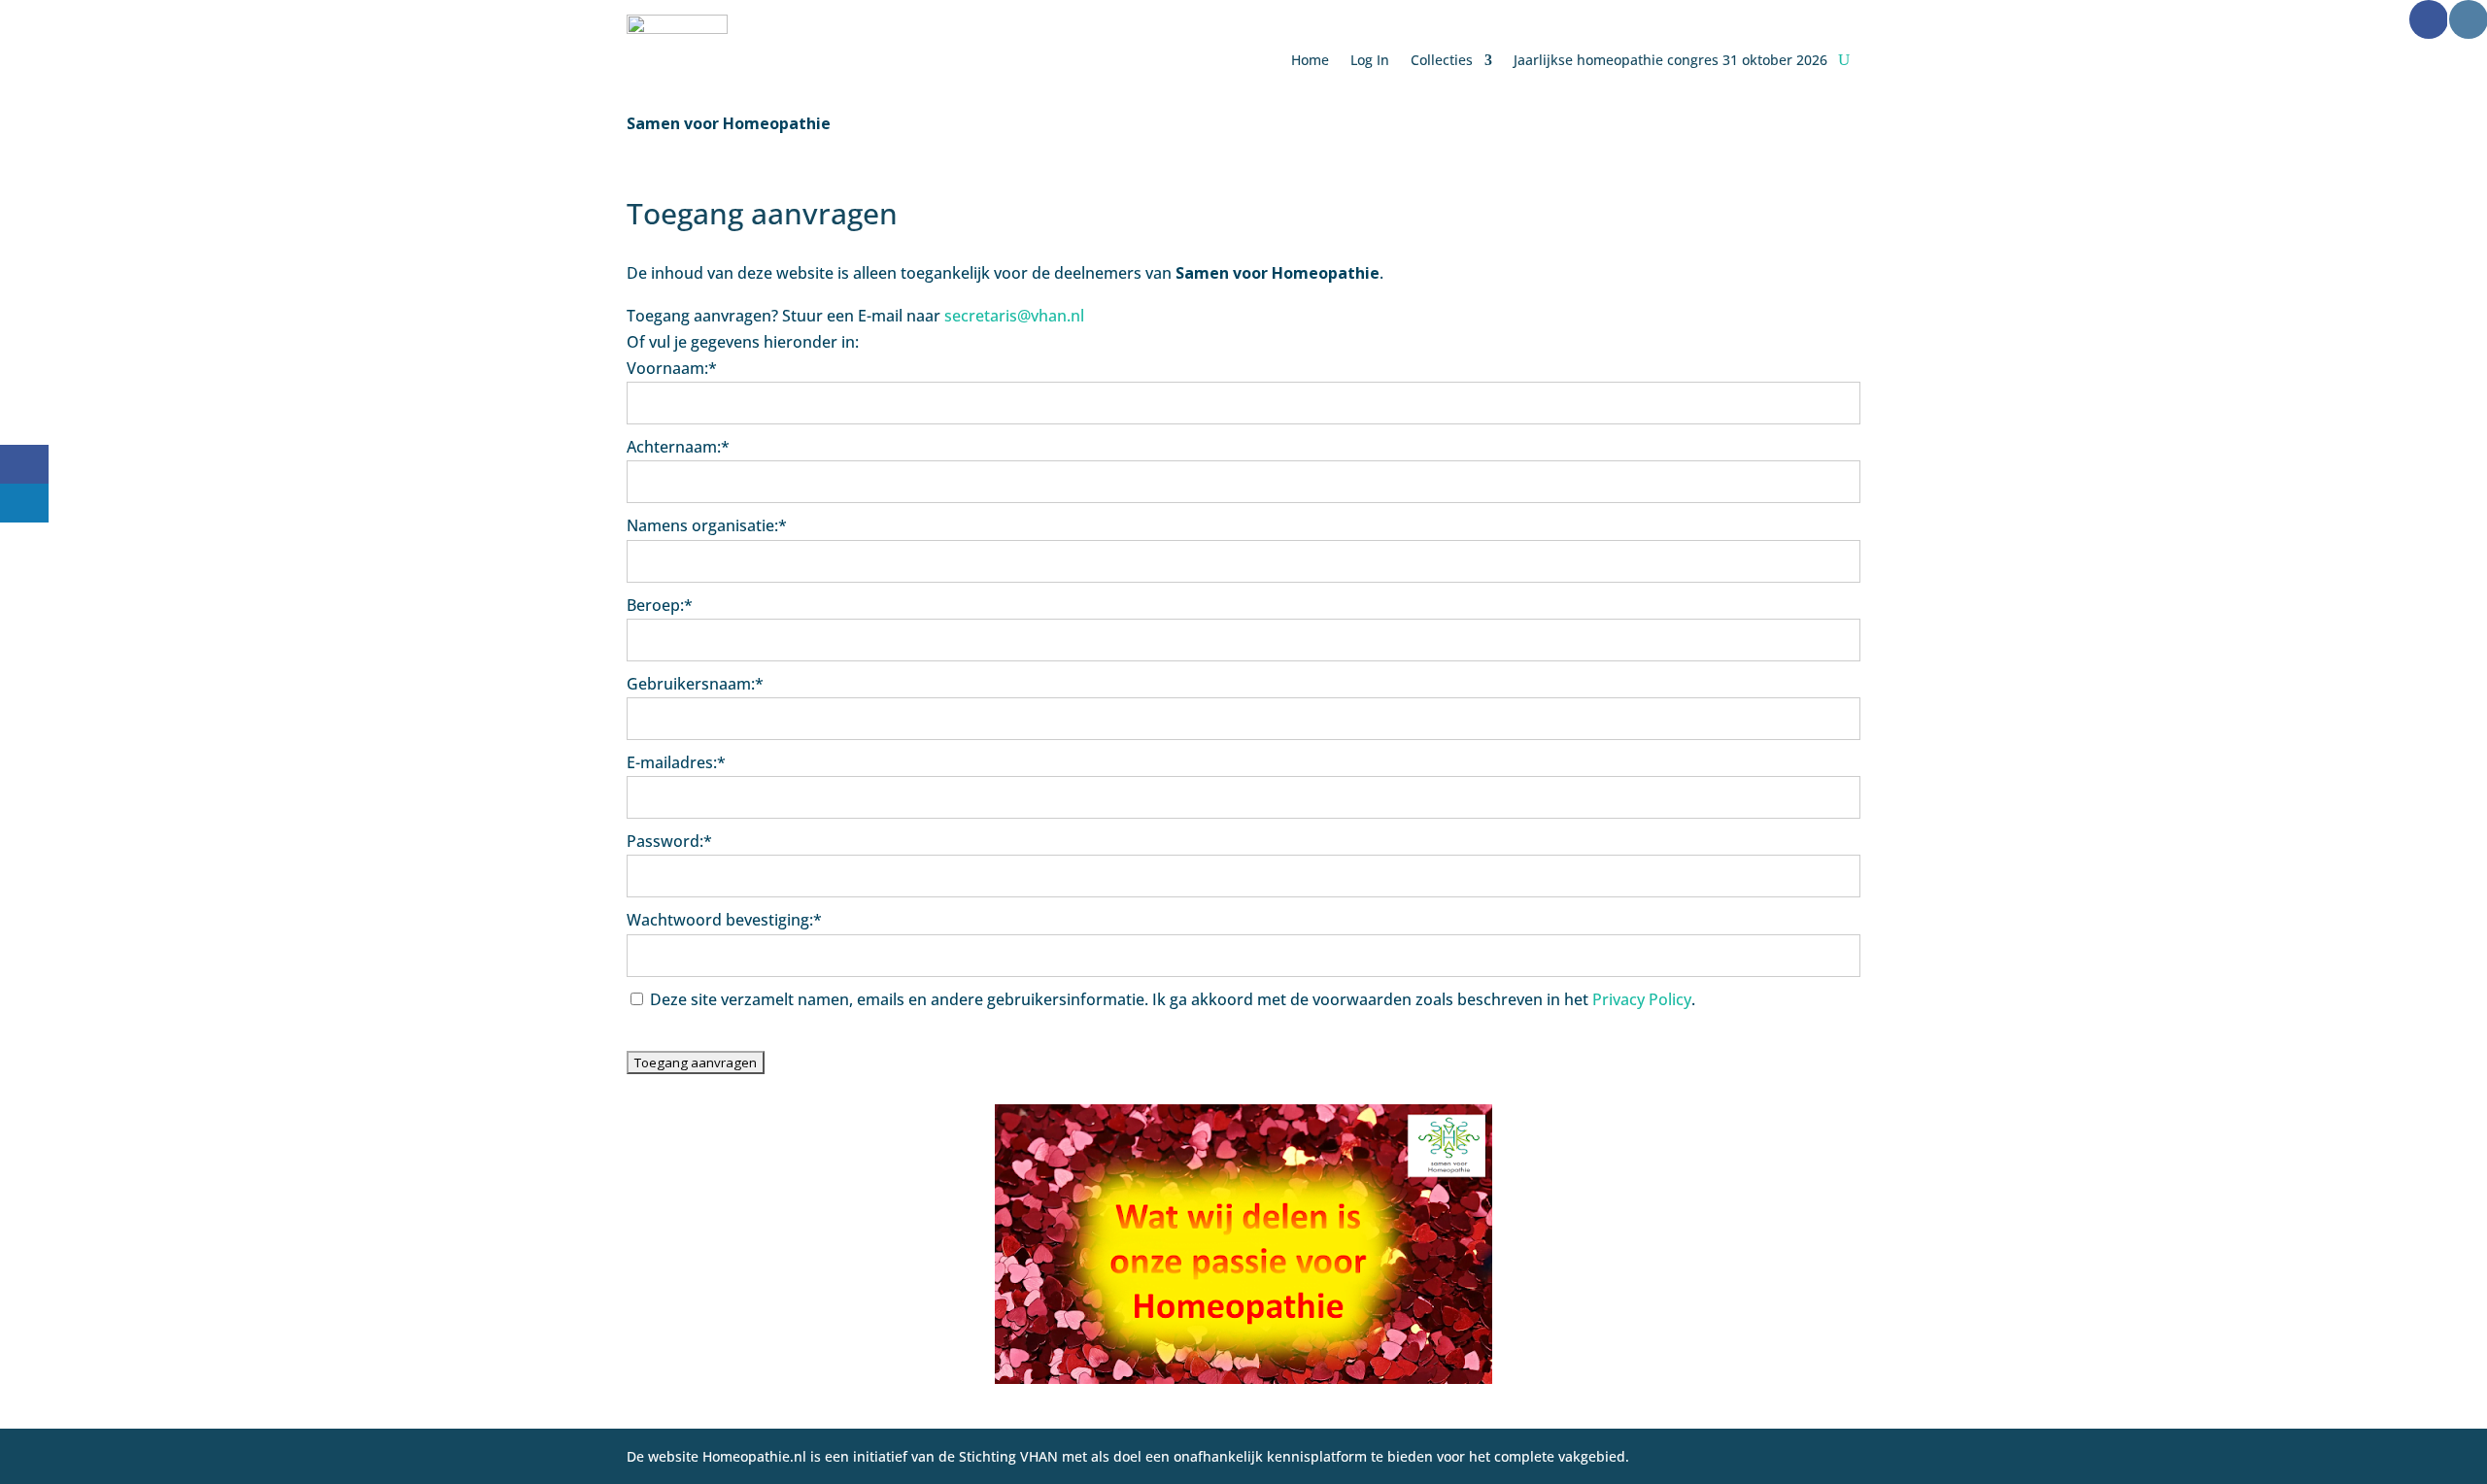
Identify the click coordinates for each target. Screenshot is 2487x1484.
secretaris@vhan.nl (1014, 316)
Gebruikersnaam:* (695, 684)
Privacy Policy (1642, 999)
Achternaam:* (678, 447)
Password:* (669, 841)
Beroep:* (660, 605)
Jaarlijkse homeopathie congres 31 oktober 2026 (1670, 60)
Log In (1370, 60)
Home (1310, 60)
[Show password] (1833, 876)
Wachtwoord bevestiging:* (724, 920)
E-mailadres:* (676, 762)
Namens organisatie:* (707, 525)
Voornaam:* (672, 368)
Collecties (1442, 60)
